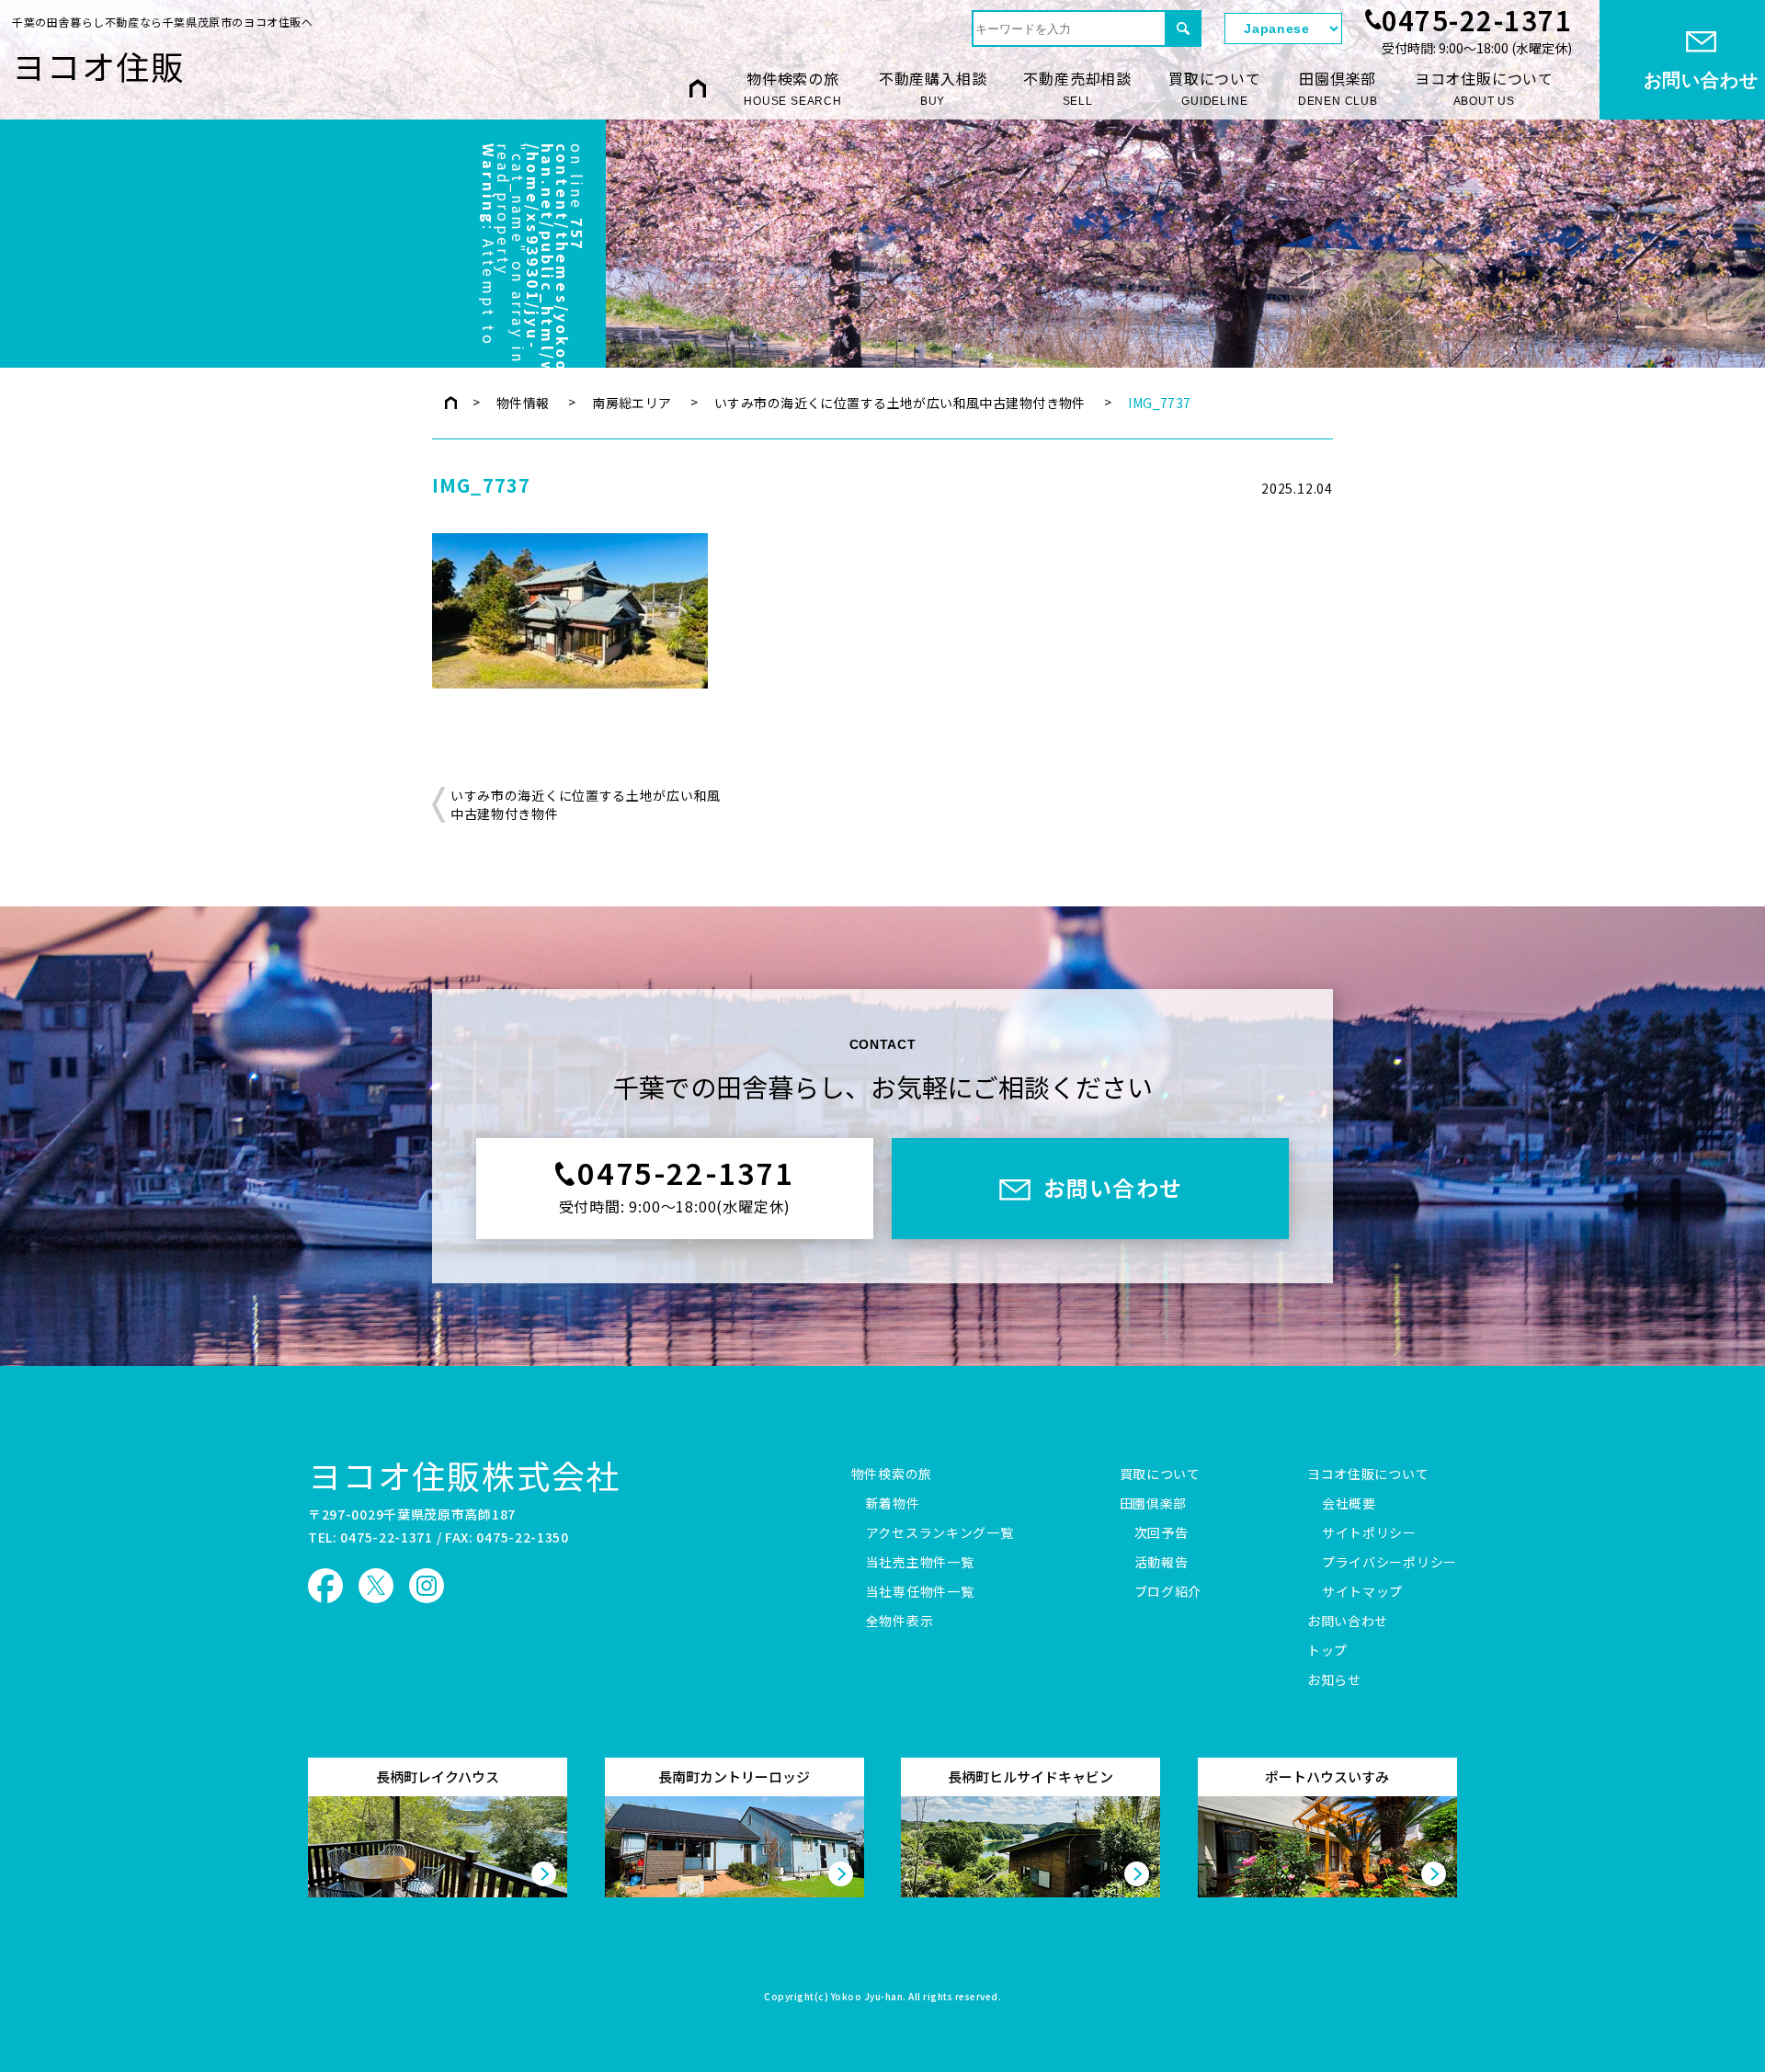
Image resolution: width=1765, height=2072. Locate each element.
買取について (1215, 87)
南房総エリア (632, 403)
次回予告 (1161, 1533)
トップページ (451, 403)
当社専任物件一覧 (920, 1592)
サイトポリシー (1369, 1533)
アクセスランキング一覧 (940, 1533)
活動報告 (1161, 1563)
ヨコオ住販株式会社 (464, 1474)
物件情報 (523, 403)
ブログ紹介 (1168, 1592)
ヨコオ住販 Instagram (427, 1586)
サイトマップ (1362, 1592)
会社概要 (1349, 1504)
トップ (1327, 1651)
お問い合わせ (1348, 1622)
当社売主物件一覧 (920, 1563)
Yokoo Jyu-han (867, 1998)
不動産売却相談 (1077, 87)
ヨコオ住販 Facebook (325, 1586)
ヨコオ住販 (99, 65)
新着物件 (893, 1504)
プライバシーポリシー (1389, 1563)
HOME (698, 88)
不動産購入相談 (933, 87)
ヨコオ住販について (1484, 87)
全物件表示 (900, 1622)
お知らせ (1334, 1680)
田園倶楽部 (1338, 87)
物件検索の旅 (793, 87)
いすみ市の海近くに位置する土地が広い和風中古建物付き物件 (900, 403)
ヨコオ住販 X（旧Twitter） (376, 1586)
